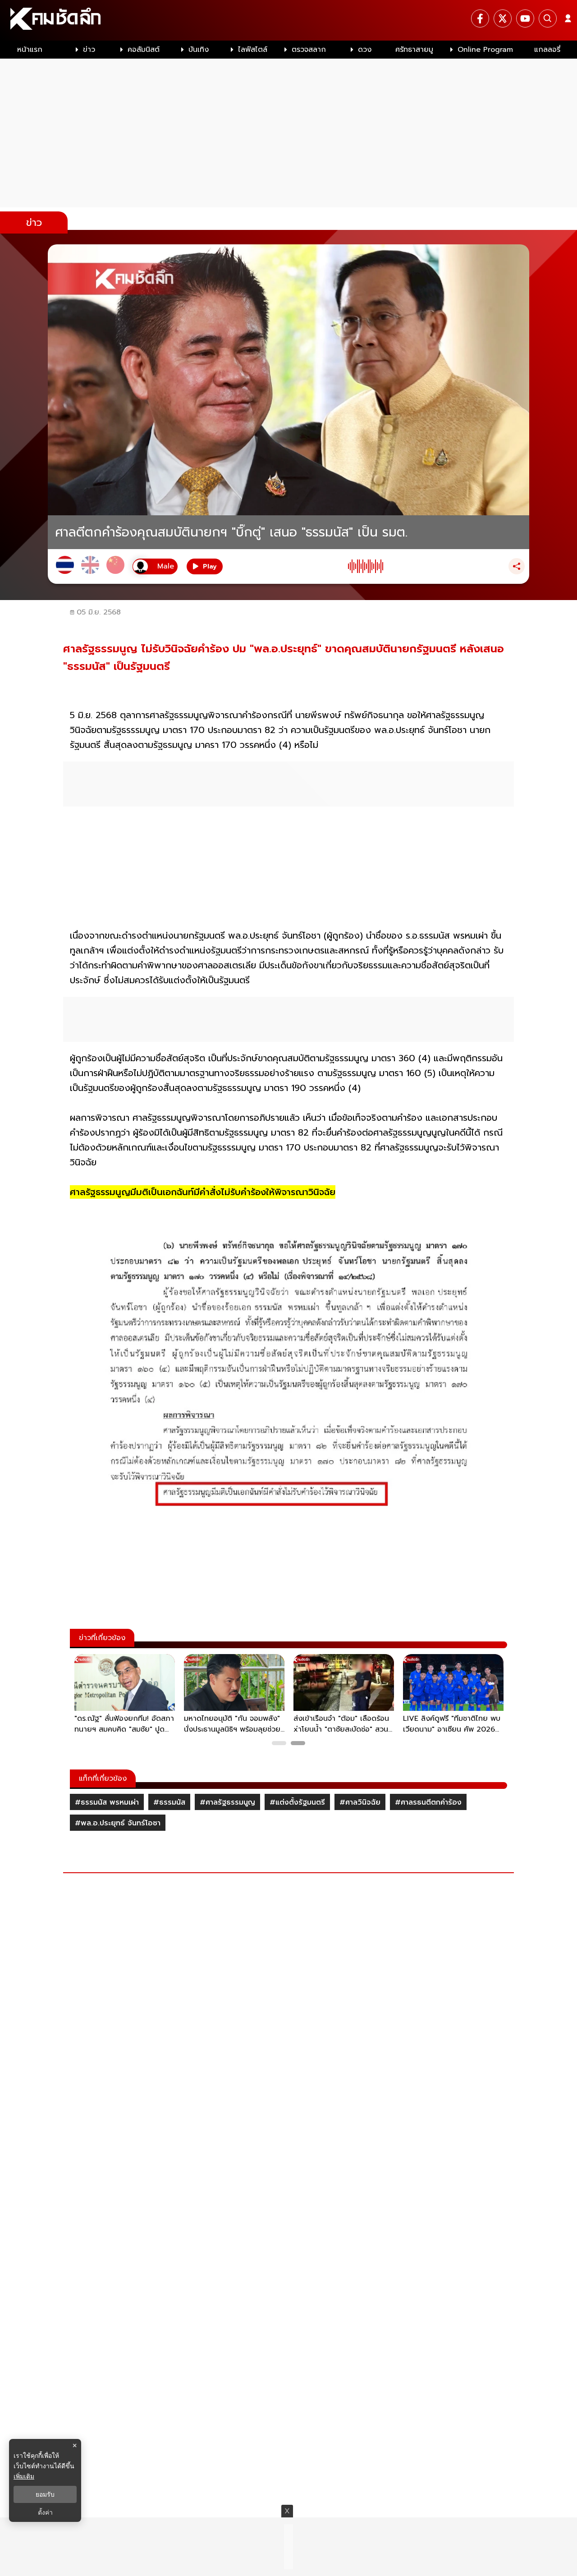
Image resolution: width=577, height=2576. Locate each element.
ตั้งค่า (45, 2512)
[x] (503, 18)
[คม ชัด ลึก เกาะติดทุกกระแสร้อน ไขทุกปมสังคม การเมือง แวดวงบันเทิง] (288, 20)
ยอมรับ (45, 2494)
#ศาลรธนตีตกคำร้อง (428, 1802)
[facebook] (480, 18)
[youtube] (525, 18)
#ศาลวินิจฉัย (360, 1802)
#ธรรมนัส (169, 1802)
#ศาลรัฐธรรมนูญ (227, 1802)
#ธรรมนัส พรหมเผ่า (107, 1802)
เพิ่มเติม (24, 2476)
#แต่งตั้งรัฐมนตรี (297, 1802)
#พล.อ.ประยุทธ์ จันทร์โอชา (118, 1823)
